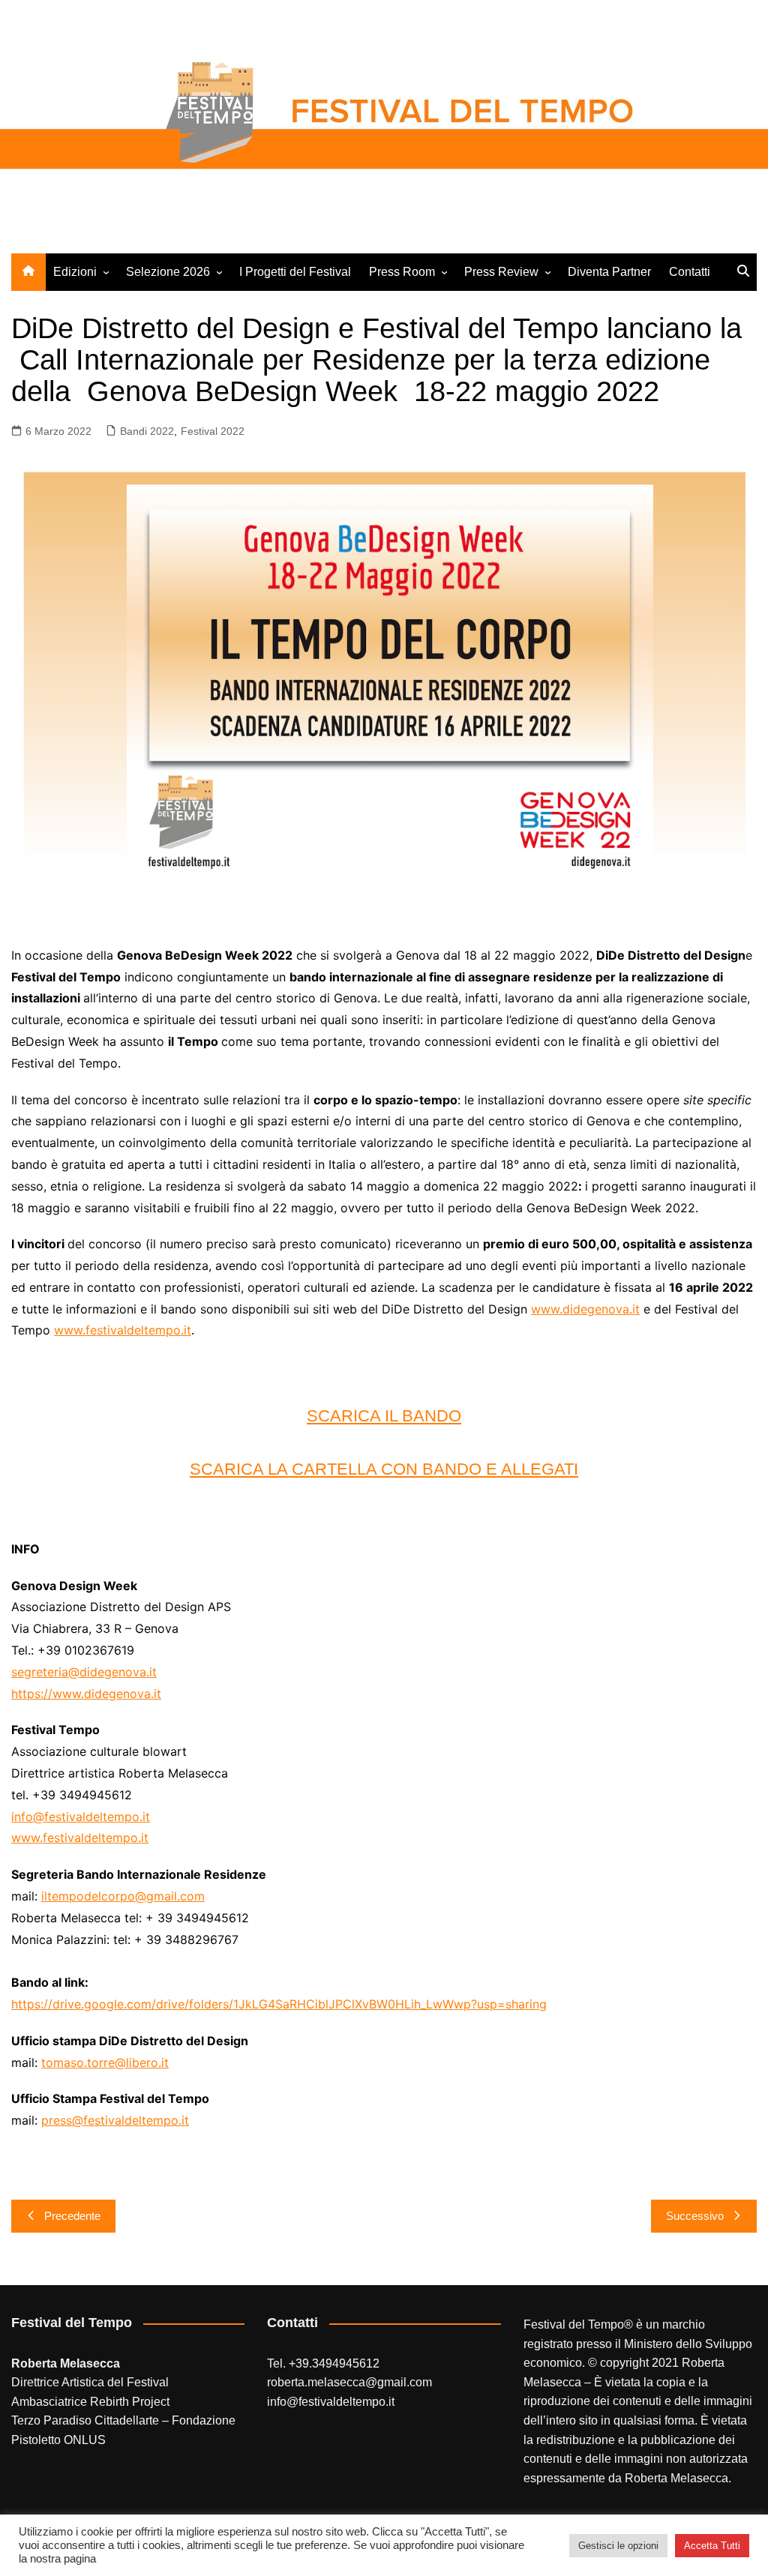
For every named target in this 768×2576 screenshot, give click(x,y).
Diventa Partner (609, 272)
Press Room (402, 272)
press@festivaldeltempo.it (115, 2120)
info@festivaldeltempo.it (81, 1817)
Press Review (501, 272)
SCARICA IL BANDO (384, 1416)
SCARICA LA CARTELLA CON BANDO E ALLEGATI (384, 1469)
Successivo (695, 2216)
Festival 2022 (213, 431)
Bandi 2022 (147, 431)
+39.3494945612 (334, 2363)
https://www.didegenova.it (86, 1694)
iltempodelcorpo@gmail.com (123, 1896)
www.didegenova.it (585, 1309)
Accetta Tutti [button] (712, 2546)
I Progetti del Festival (295, 272)
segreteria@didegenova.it (84, 1672)
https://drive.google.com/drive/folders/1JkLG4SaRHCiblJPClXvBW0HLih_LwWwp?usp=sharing (279, 2004)
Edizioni (75, 272)
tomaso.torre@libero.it (105, 2062)
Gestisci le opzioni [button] (618, 2546)
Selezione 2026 (168, 272)
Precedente (72, 2216)
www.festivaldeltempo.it (123, 1330)
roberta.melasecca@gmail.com (349, 2382)
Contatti (690, 272)
